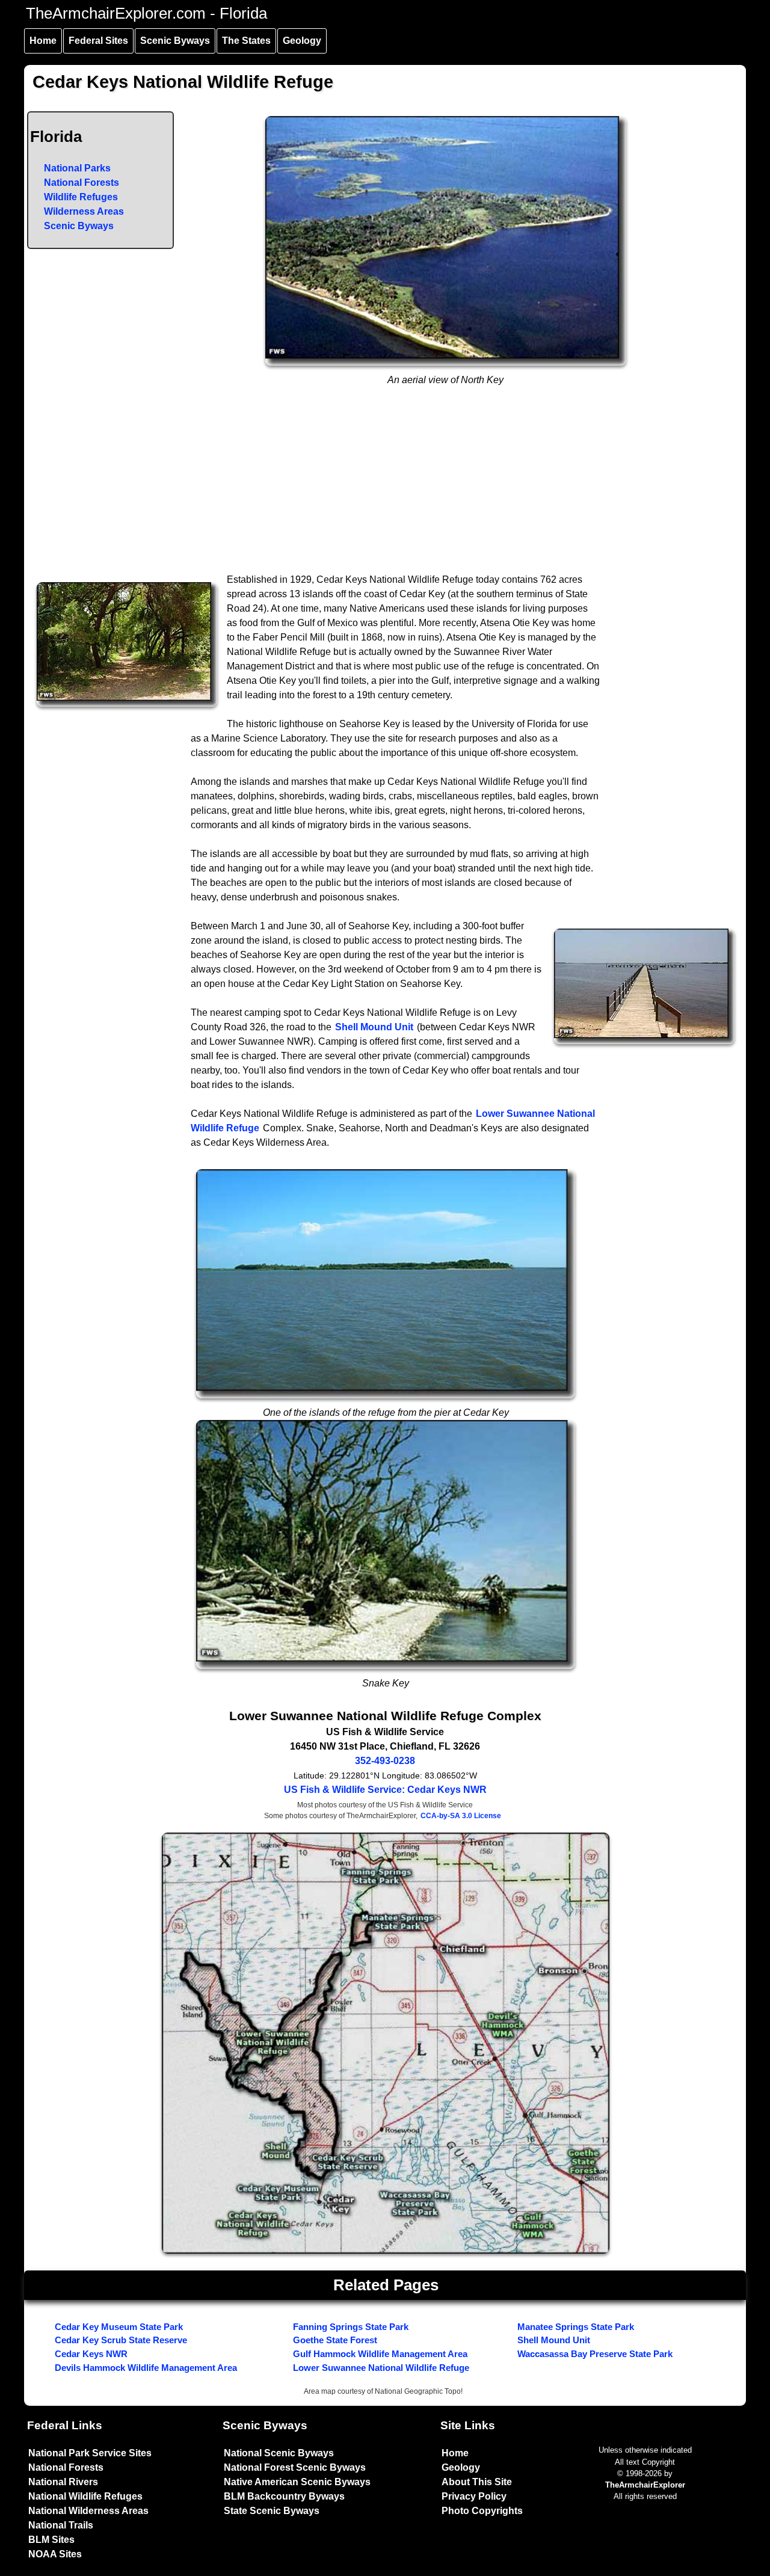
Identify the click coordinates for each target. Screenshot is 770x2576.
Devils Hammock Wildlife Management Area (146, 2368)
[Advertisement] (386, 482)
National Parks (77, 168)
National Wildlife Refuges (85, 2496)
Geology (302, 41)
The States (246, 41)
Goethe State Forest (335, 2340)
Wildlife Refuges (81, 197)
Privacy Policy (474, 2496)
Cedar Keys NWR (91, 2354)
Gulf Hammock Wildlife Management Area (380, 2354)
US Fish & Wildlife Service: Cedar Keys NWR (385, 1790)
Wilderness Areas (84, 211)
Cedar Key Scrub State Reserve (121, 2340)
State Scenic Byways (272, 2511)
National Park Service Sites (90, 2453)
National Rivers (63, 2482)
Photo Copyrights (482, 2511)
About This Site (477, 2482)
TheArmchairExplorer (645, 2485)
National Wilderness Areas (88, 2511)
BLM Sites (51, 2540)
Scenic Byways (175, 41)
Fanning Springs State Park (351, 2327)
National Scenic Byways (279, 2453)
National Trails (61, 2525)
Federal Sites (98, 41)
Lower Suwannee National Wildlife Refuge (381, 2368)
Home (43, 41)
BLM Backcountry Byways (284, 2496)
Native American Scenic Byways (297, 2482)
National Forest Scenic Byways (295, 2467)
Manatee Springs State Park (576, 2327)
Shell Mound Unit (374, 1027)
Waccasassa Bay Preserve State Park (595, 2354)
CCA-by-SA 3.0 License (461, 1816)
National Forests (82, 183)
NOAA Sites (55, 2554)
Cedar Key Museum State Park (119, 2327)
